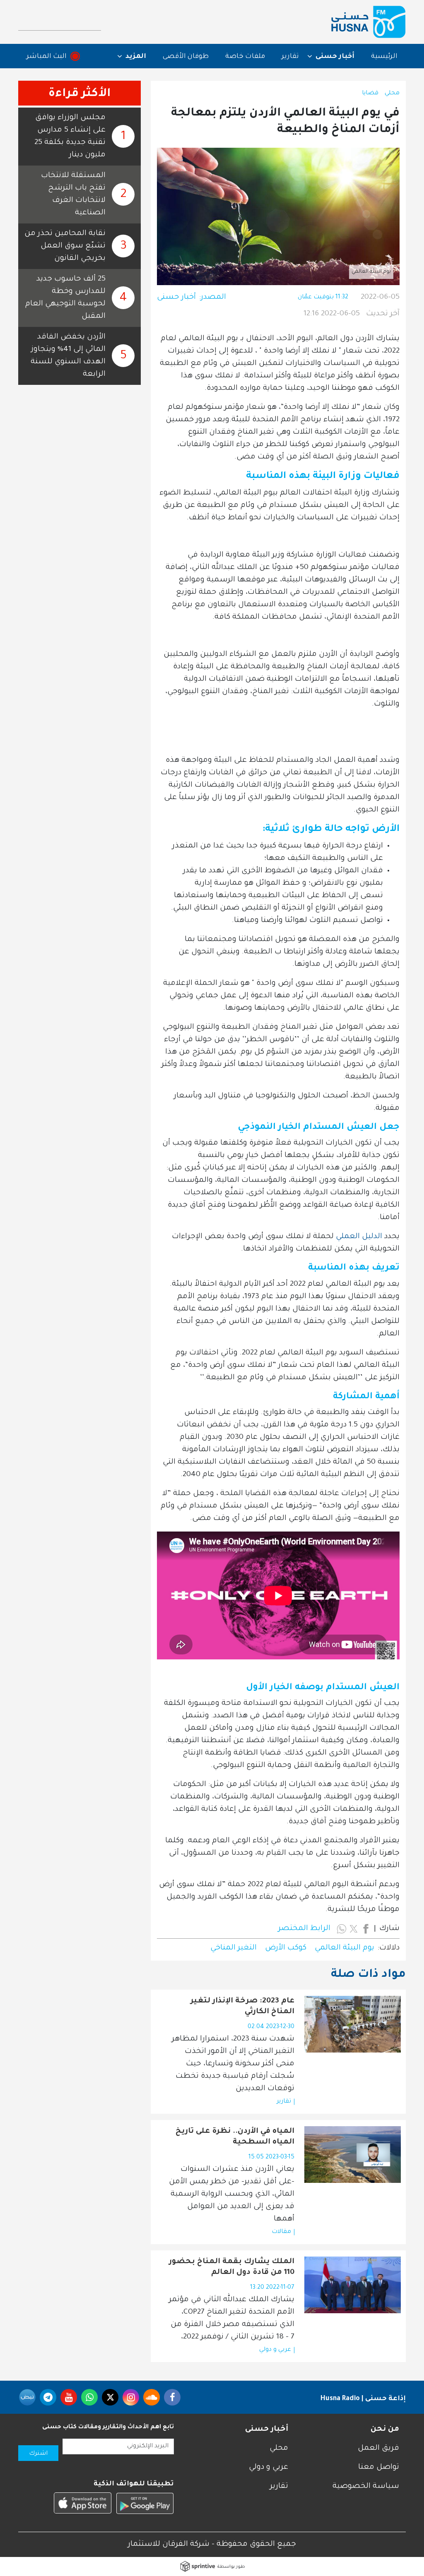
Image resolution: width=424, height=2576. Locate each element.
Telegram (48, 2397)
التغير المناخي (234, 1948)
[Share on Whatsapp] (342, 1929)
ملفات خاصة (245, 57)
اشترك (38, 2454)
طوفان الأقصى (186, 57)
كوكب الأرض (286, 1948)
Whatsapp (89, 2397)
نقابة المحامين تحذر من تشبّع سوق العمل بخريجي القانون (65, 246)
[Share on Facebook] (366, 1929)
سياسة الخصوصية (366, 2487)
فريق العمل (378, 2449)
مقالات (281, 2232)
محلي (392, 94)
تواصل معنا (379, 2468)
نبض (27, 2397)
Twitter (110, 2397)
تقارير (290, 57)
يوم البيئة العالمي (344, 1948)
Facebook (172, 2397)
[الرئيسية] (369, 22)
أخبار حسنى (176, 298)
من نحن (385, 2430)
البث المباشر (47, 57)
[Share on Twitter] (354, 1929)
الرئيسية (384, 57)
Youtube (69, 2397)
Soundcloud (152, 2397)
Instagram (131, 2397)
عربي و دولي (275, 2350)
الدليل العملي (359, 1237)
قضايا (370, 94)
